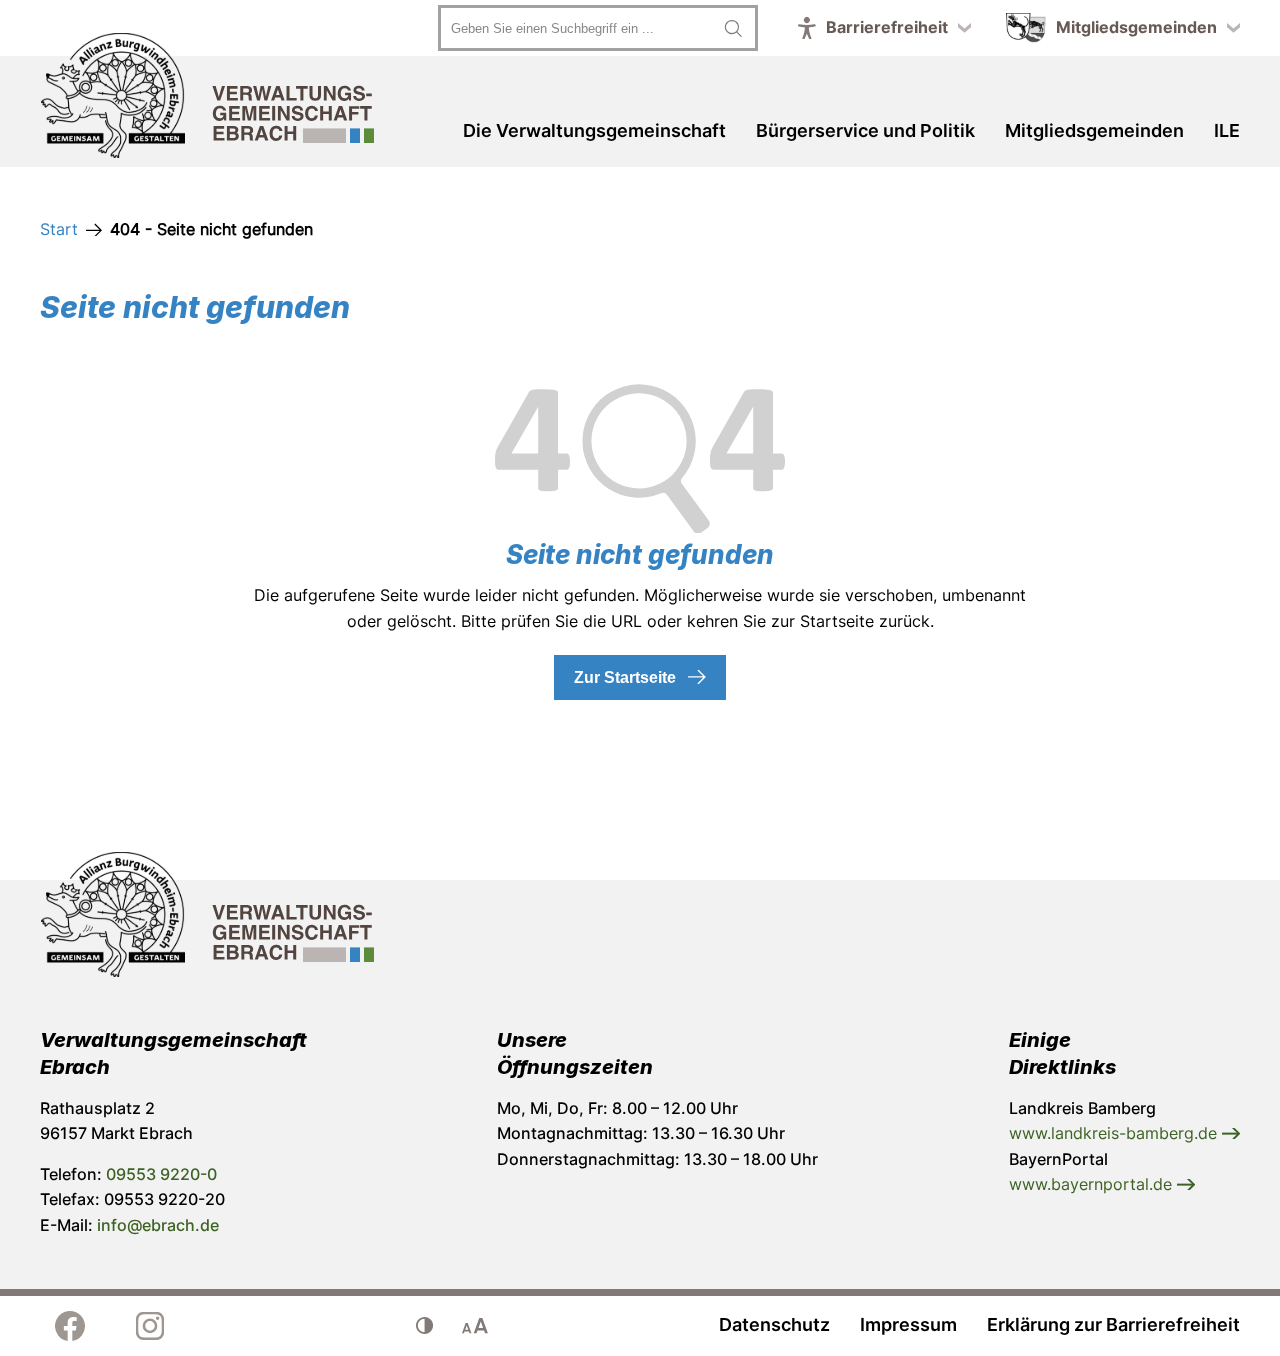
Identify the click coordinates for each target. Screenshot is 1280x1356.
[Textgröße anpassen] (475, 1326)
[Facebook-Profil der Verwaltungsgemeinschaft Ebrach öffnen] (70, 1326)
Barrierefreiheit (887, 27)
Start (59, 229)
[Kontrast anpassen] (425, 1326)
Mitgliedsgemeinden (1136, 27)
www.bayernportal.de (1093, 1184)
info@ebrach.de (158, 1225)
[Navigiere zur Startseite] (207, 99)
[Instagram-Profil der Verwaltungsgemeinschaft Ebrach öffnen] (150, 1326)
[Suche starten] (733, 28)
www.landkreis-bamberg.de (1115, 1133)
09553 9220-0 (161, 1174)
